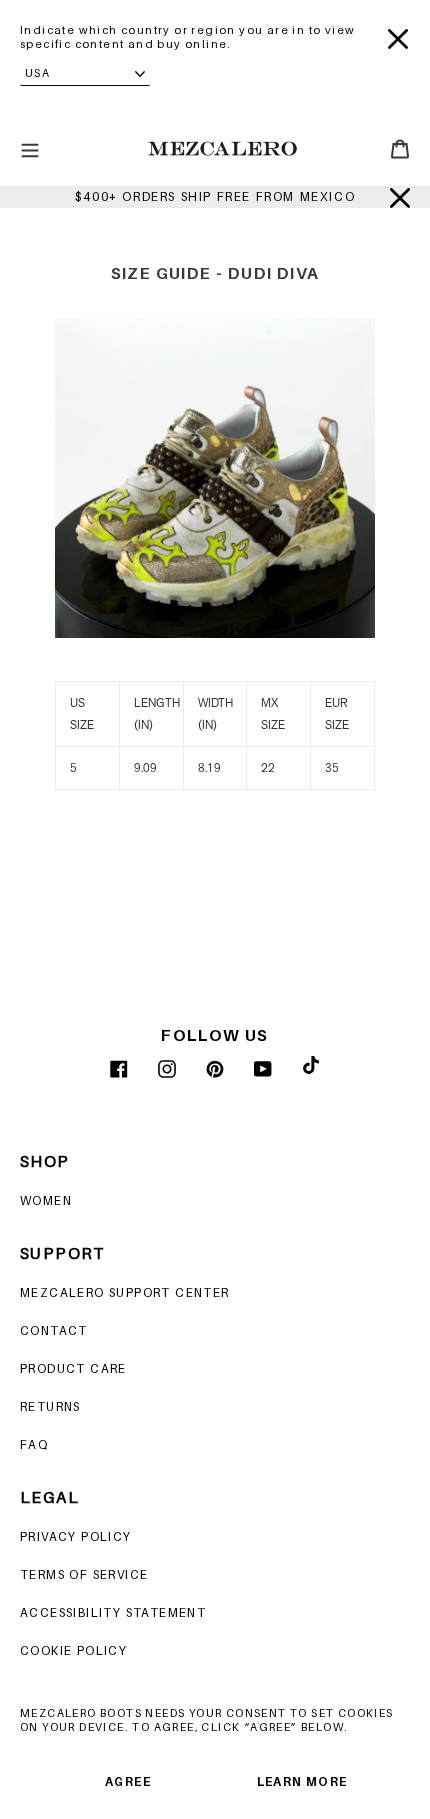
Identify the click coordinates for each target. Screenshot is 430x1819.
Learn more (302, 1781)
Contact (54, 1330)
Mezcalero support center (125, 1292)
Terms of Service (84, 1574)
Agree (128, 1781)
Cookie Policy (73, 1650)
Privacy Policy (76, 1536)
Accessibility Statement (113, 1612)
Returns (50, 1406)
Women (46, 1200)
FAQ (34, 1444)
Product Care (73, 1368)
